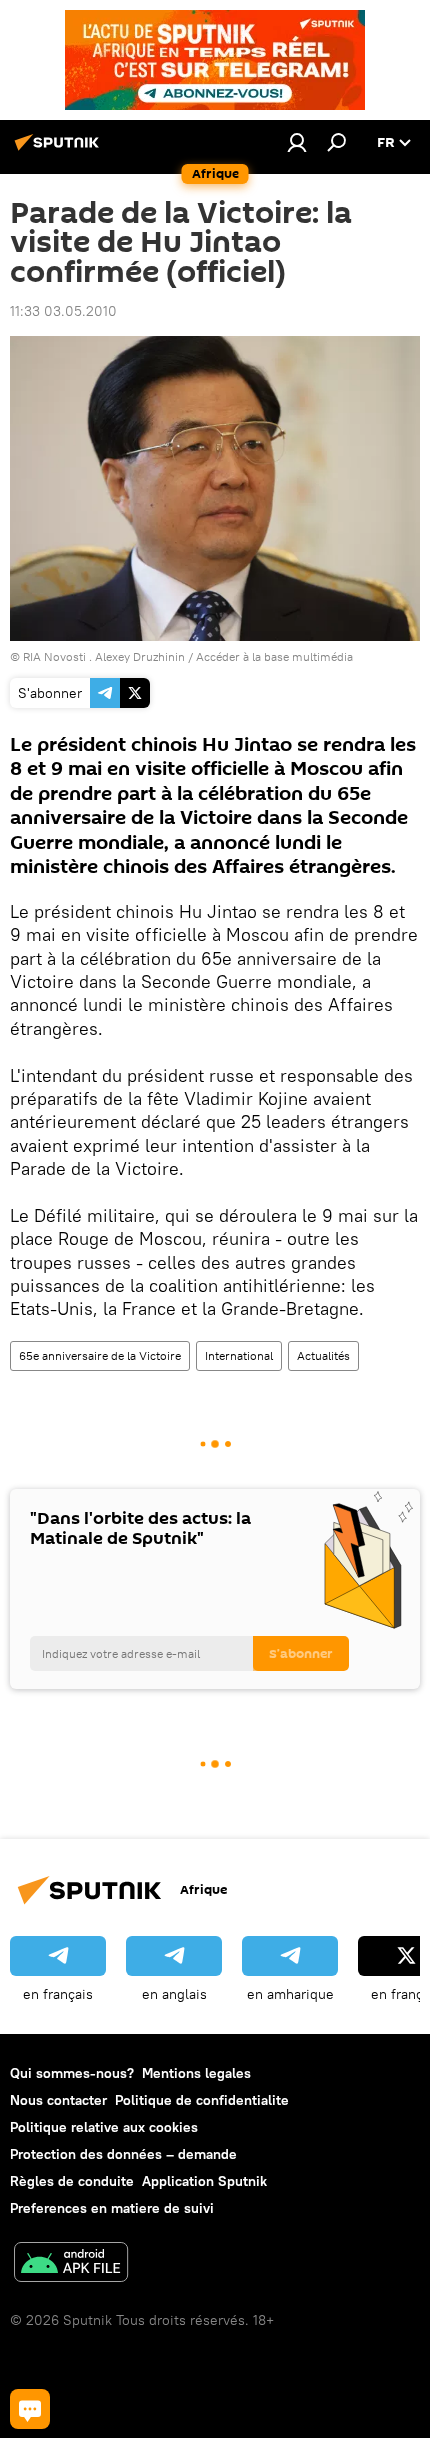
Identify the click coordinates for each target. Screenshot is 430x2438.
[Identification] (297, 142)
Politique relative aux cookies (104, 2127)
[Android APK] (71, 2264)
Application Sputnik (204, 2181)
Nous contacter (58, 2100)
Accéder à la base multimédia (274, 656)
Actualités (323, 1355)
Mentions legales (196, 2073)
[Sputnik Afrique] (60, 150)
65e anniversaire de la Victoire (100, 1355)
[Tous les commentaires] (30, 2409)
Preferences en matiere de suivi (112, 2208)
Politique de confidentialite (202, 2100)
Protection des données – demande (123, 2154)
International (239, 1355)
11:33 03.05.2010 (63, 311)
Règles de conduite (72, 2181)
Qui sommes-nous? (72, 2073)
